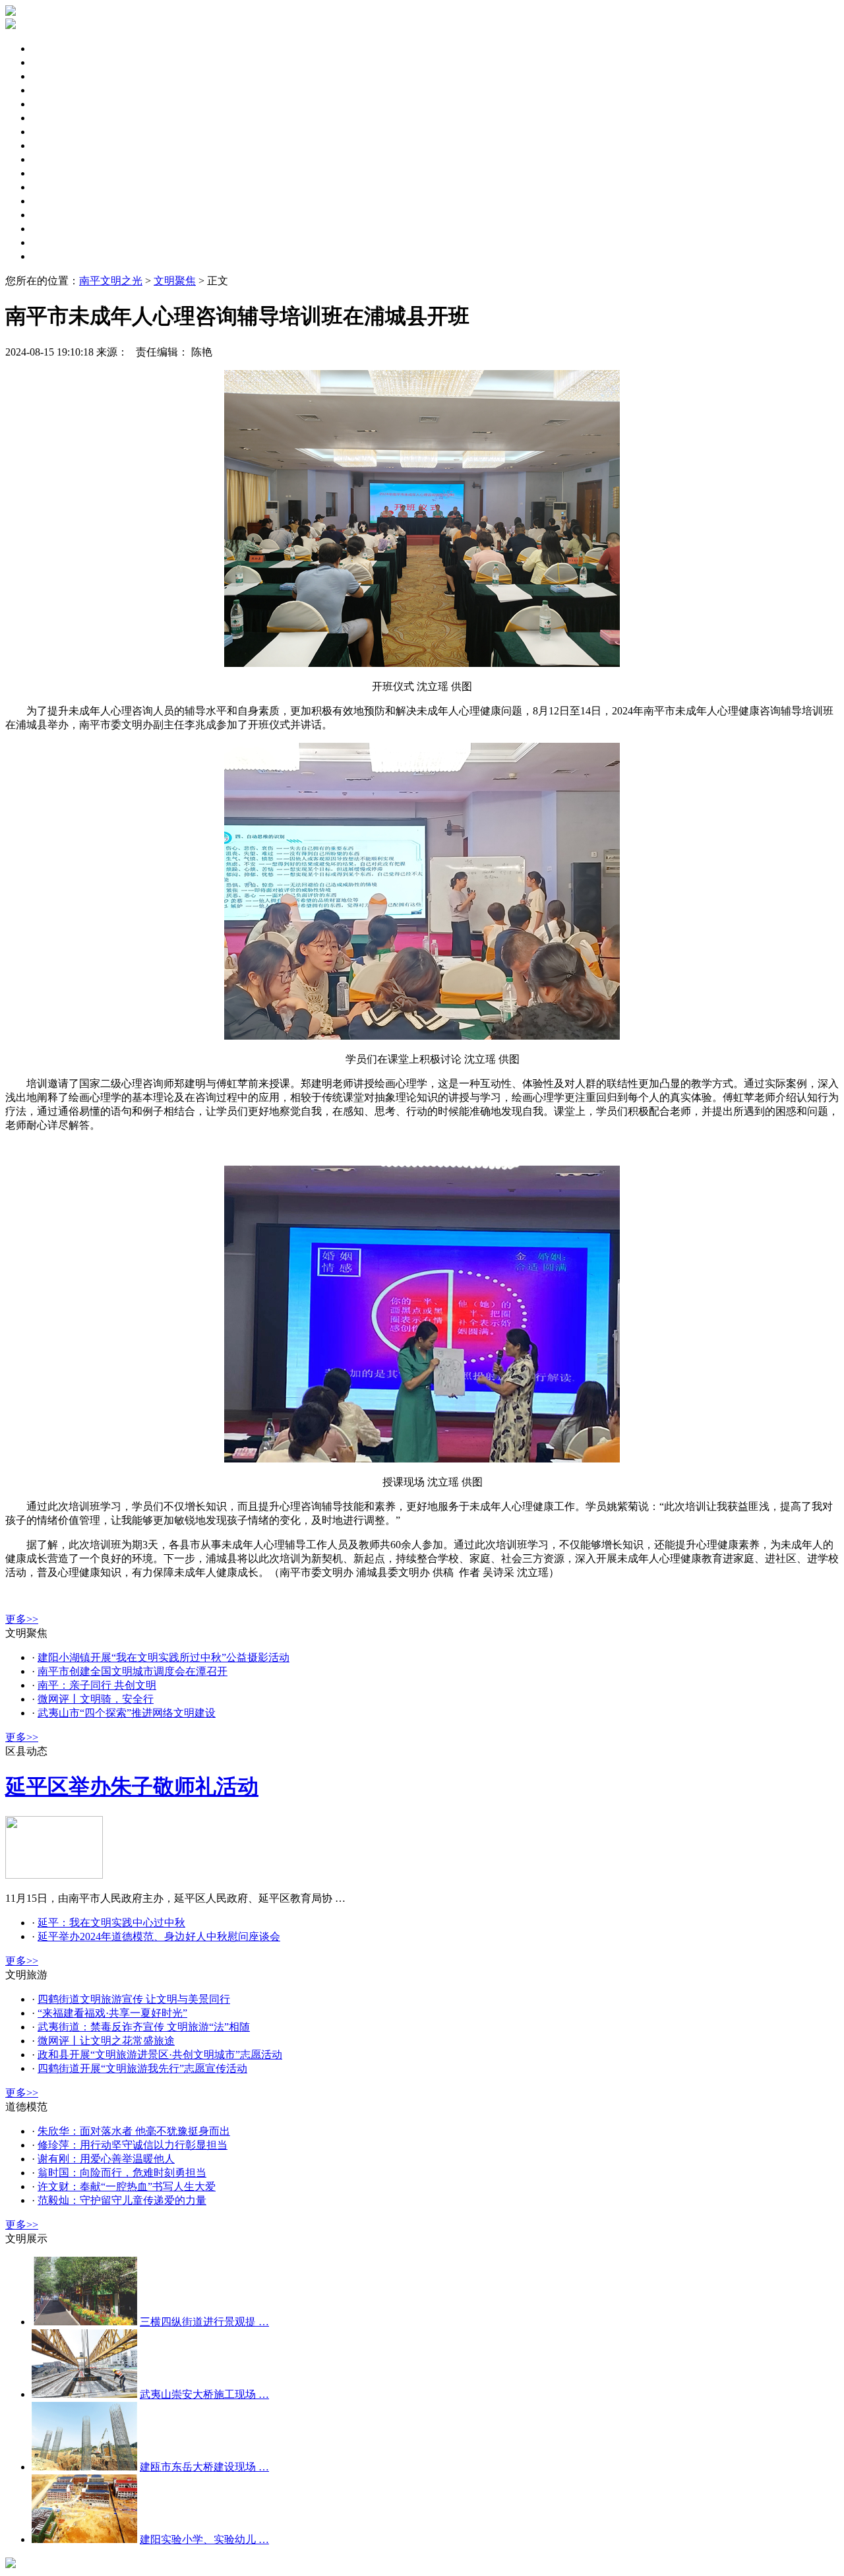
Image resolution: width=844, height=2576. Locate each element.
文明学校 (53, 229)
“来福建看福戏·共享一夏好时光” (112, 2013)
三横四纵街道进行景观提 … (204, 2322)
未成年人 (53, 90)
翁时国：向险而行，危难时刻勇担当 (122, 2173)
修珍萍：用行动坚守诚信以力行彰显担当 (133, 2145)
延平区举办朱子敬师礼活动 (132, 1786)
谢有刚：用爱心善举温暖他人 (106, 2159)
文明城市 (53, 104)
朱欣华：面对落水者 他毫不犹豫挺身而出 (134, 2131)
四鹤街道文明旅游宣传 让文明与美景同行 (134, 1999)
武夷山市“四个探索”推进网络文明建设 (127, 1713)
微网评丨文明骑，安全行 (96, 1699)
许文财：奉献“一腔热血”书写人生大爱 (127, 2186)
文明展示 (53, 256)
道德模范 (53, 201)
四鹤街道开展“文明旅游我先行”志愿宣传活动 (142, 2068)
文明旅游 (53, 173)
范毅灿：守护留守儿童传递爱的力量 (122, 2200)
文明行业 (53, 242)
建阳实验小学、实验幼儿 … (204, 2539)
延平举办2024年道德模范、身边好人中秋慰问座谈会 (159, 1936)
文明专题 (53, 76)
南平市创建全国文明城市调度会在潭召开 (133, 1671)
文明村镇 (53, 215)
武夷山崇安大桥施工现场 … (204, 2394)
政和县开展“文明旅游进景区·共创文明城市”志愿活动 (160, 2055)
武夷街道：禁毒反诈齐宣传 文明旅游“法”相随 (144, 2027)
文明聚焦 (53, 48)
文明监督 (53, 159)
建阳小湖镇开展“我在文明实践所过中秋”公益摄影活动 (164, 1657)
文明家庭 (53, 145)
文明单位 (53, 118)
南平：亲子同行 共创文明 (97, 1685)
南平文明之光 (111, 281)
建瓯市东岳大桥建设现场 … (204, 2467)
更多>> (22, 1619)
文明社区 (53, 132)
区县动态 (53, 62)
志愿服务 (53, 187)
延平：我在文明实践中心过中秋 (111, 1923)
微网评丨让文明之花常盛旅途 (106, 2041)
